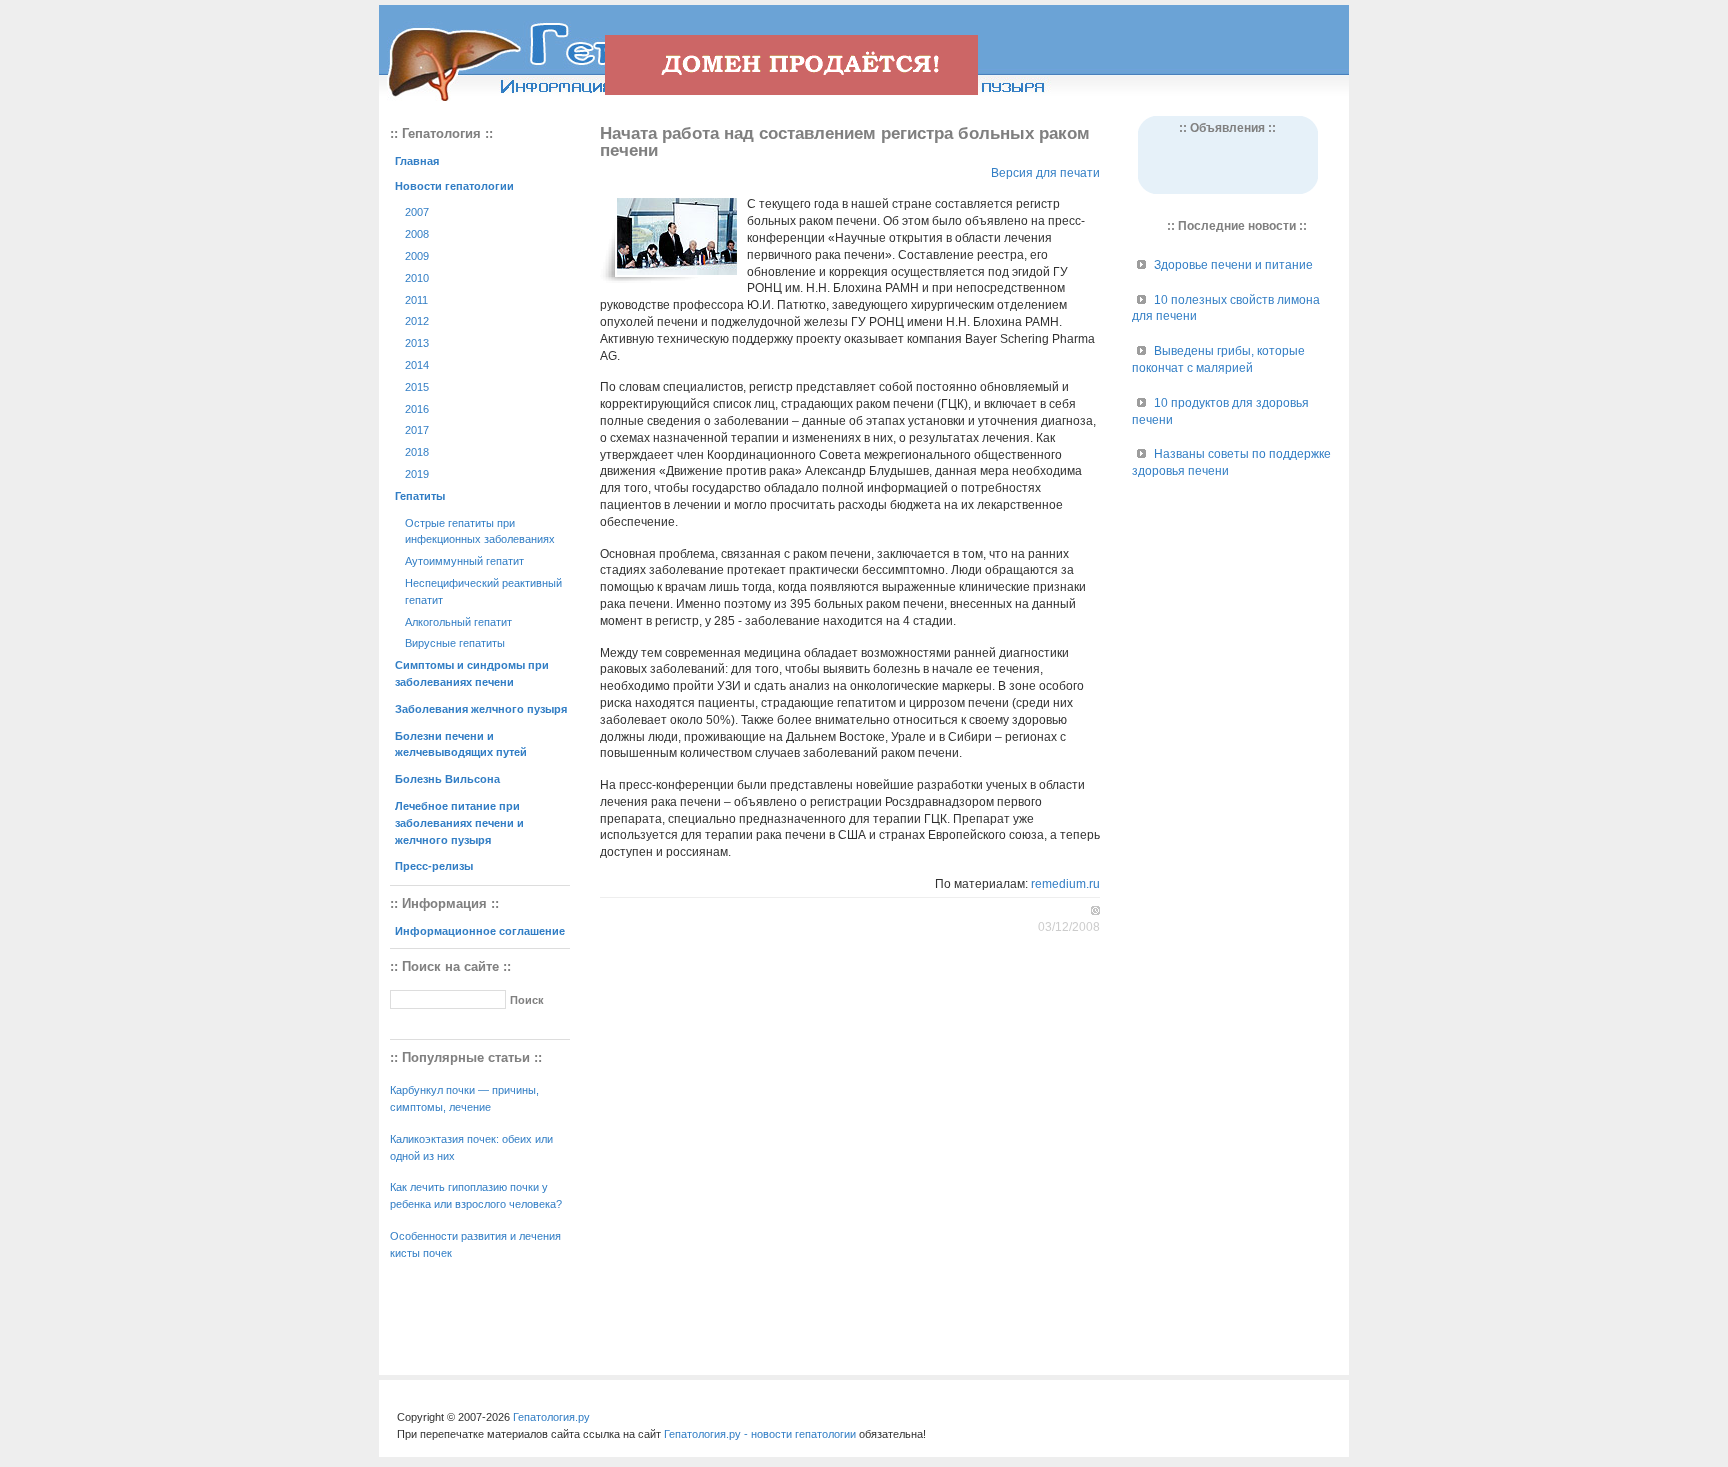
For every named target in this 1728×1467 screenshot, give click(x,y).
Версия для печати (1045, 173)
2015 (417, 387)
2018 (417, 452)
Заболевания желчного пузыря (481, 709)
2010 (417, 278)
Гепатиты (420, 496)
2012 (417, 321)
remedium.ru (1065, 884)
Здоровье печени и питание (1233, 265)
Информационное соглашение (480, 931)
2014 (417, 365)
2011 (416, 300)
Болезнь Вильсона (447, 779)
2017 (417, 430)
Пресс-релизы (434, 866)
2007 (417, 212)
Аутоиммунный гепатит (464, 561)
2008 (417, 234)
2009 (417, 256)
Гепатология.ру (551, 1417)
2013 (417, 343)
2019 (417, 474)
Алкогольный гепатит (458, 622)
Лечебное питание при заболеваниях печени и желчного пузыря (459, 823)
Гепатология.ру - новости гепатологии (760, 1434)
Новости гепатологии (454, 186)
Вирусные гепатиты (455, 643)
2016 (417, 409)
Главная (417, 161)
